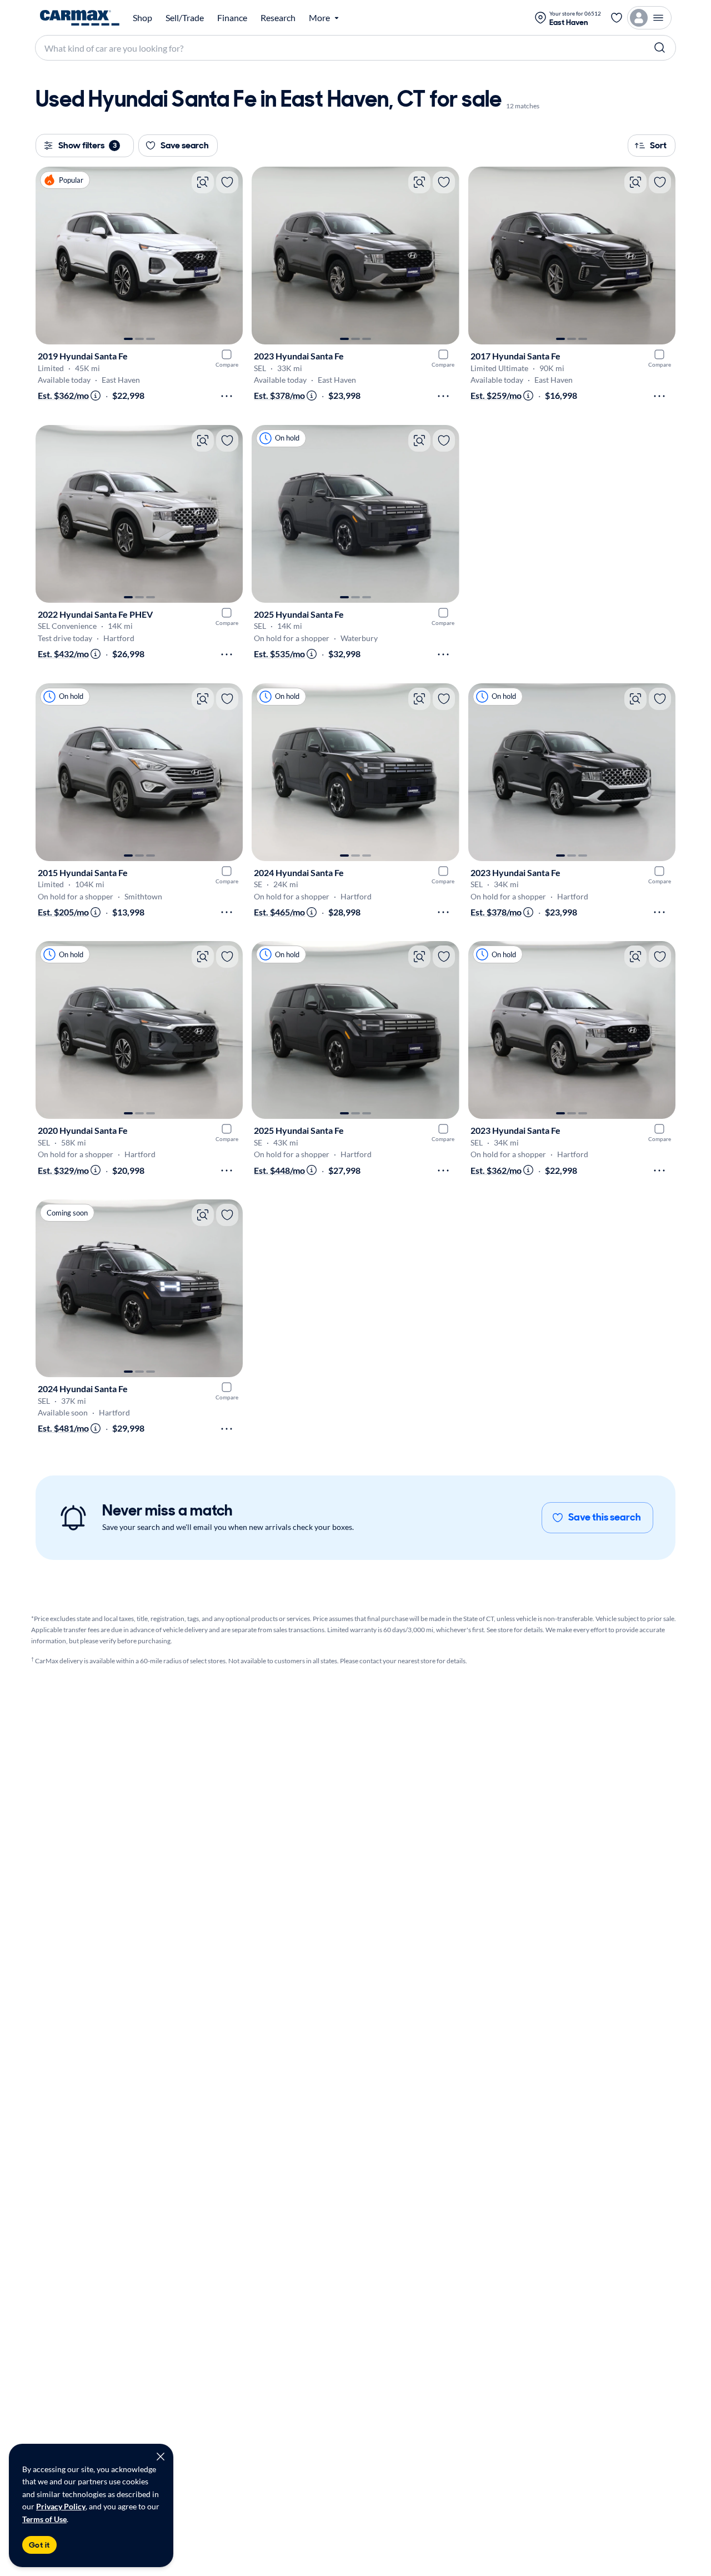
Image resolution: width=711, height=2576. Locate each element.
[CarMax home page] (80, 18)
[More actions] (227, 396)
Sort (658, 145)
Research (278, 18)
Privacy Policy (61, 2506)
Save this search (605, 1517)
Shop (142, 18)
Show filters (87, 145)
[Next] (229, 256)
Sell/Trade (185, 18)
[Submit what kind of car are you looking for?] (660, 48)
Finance (232, 18)
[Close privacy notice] (161, 2457)
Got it (39, 2545)
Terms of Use (44, 2519)
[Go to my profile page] (649, 18)
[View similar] (203, 182)
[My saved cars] (617, 18)
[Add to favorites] (227, 182)
